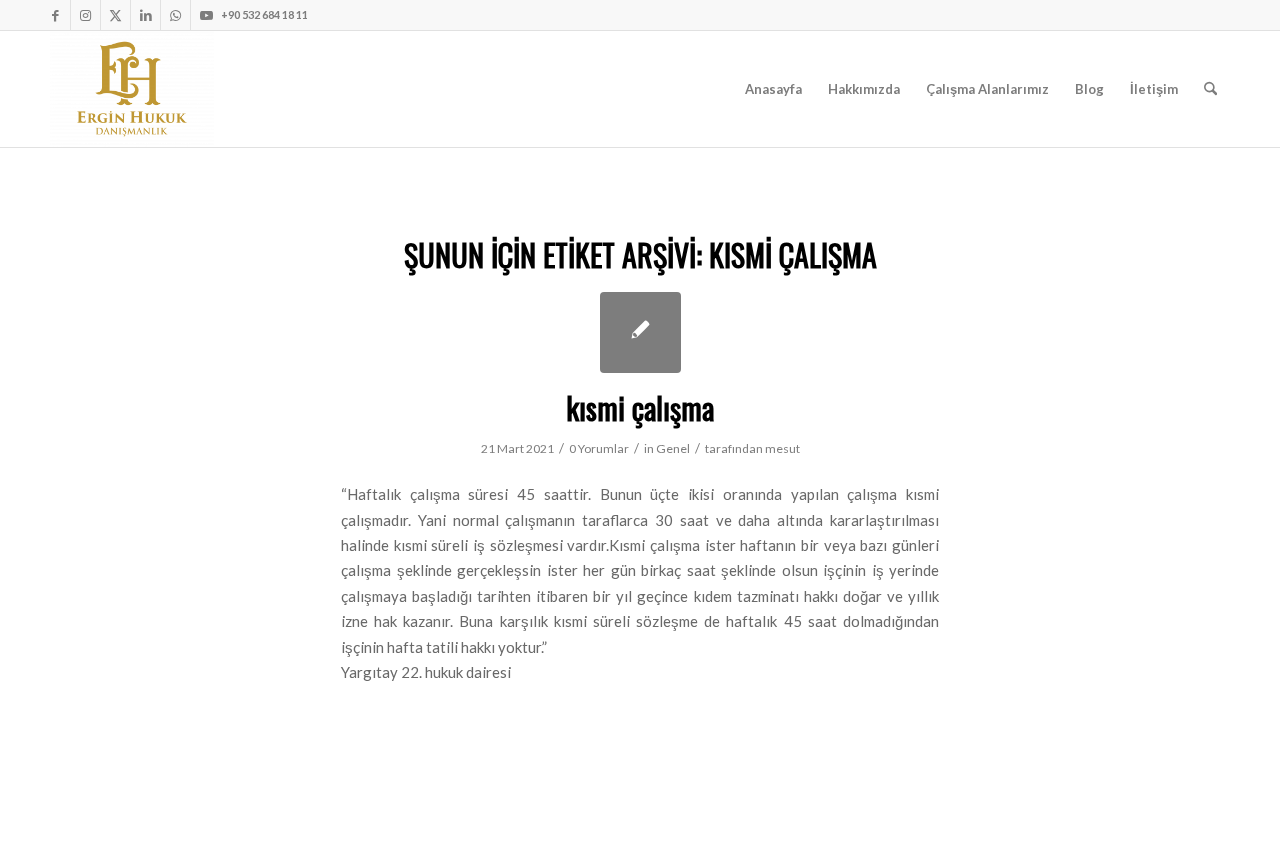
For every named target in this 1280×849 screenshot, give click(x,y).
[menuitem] (1210, 89)
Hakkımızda (864, 89)
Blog (1089, 89)
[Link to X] (115, 15)
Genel (673, 448)
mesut (782, 448)
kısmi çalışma (640, 407)
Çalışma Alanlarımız (987, 89)
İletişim (1154, 89)
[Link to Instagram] (85, 15)
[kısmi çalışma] (640, 332)
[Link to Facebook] (55, 15)
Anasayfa (773, 89)
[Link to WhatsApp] (175, 15)
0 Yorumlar (599, 448)
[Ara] (1210, 89)
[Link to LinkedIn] (145, 15)
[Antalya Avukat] (132, 89)
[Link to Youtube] (206, 15)
